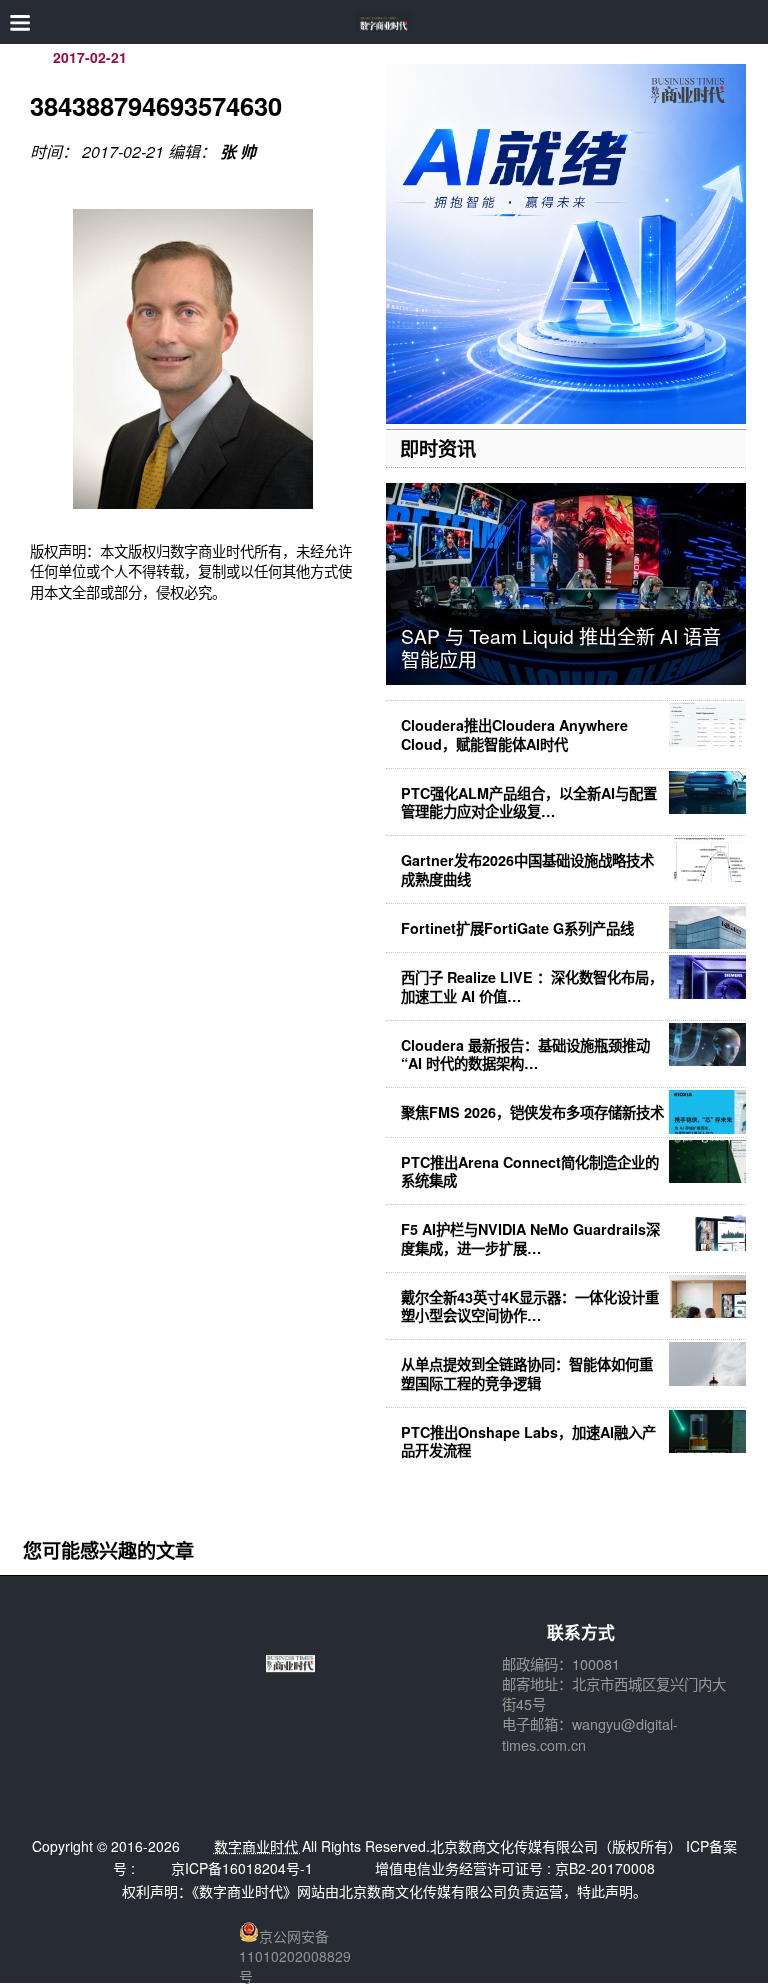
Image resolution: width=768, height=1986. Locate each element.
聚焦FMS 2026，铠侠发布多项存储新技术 (532, 1112)
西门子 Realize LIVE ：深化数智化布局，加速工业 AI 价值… (532, 986)
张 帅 (238, 151)
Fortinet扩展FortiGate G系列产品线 (517, 928)
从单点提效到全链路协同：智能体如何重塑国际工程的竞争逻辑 (527, 1373)
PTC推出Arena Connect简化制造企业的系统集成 (530, 1171)
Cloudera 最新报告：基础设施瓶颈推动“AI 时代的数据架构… (525, 1054)
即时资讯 (438, 448)
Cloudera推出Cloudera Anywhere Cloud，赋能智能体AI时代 (514, 734)
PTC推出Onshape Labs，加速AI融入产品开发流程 (528, 1441)
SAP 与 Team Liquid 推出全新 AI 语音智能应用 (561, 647)
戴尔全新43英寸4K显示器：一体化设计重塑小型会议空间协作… (530, 1306)
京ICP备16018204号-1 (242, 1868)
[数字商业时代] (384, 22)
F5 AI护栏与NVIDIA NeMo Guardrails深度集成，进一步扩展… (530, 1238)
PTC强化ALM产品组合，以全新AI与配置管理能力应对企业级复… (529, 802)
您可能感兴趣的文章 (108, 1550)
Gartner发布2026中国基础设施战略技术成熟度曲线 (527, 869)
